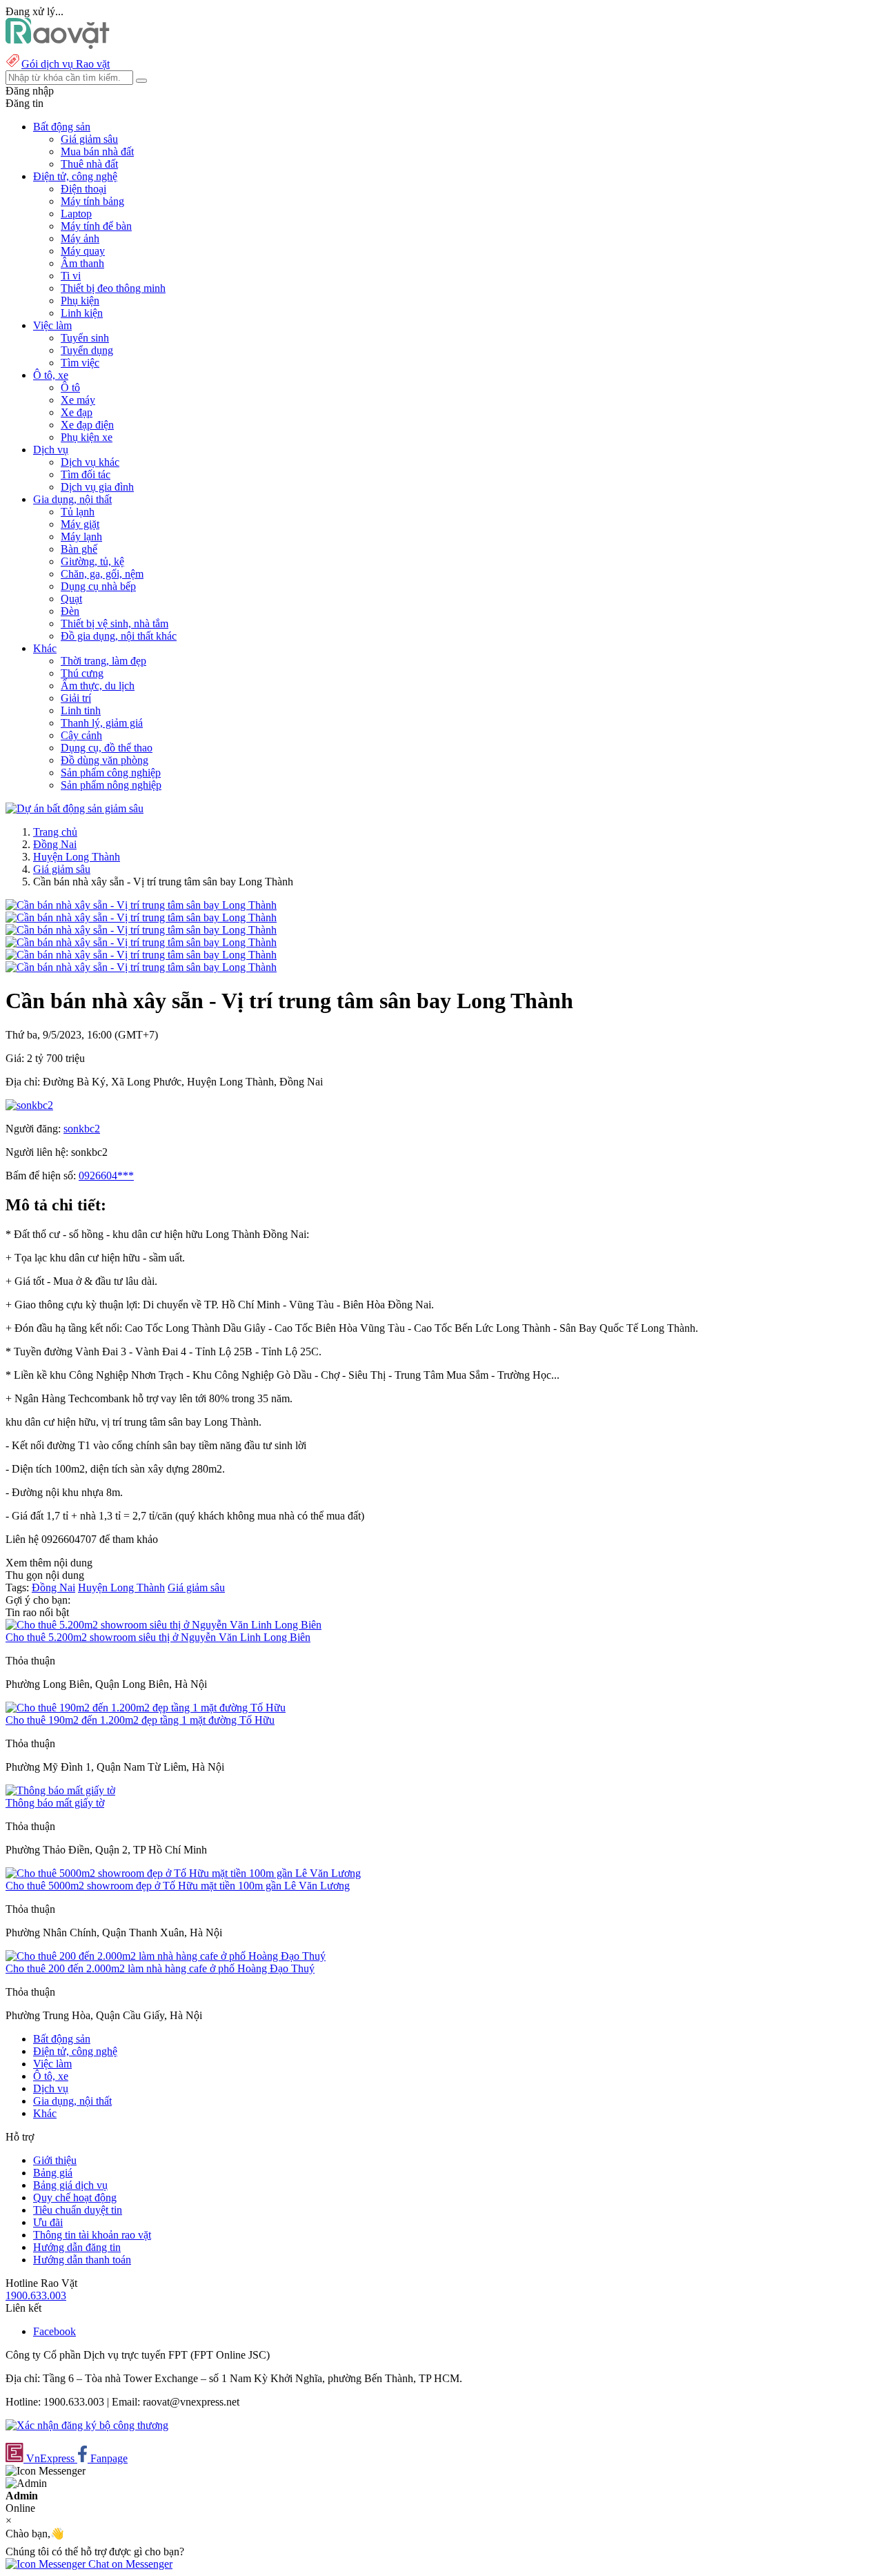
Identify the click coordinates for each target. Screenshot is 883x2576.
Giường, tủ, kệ (92, 561)
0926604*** (106, 1176)
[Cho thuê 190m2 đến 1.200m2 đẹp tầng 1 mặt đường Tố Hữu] (146, 1708)
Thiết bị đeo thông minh (113, 288)
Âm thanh (82, 263)
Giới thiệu (55, 2160)
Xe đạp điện (87, 425)
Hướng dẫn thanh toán (82, 2260)
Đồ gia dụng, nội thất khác (119, 636)
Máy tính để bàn (96, 226)
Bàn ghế (79, 549)
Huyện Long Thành (77, 857)
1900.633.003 (36, 2295)
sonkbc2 (82, 1129)
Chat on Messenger (129, 2564)
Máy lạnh (81, 537)
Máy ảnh (80, 238)
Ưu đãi (48, 2222)
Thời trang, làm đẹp (103, 661)
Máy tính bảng (92, 201)
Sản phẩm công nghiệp (111, 773)
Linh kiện (82, 313)
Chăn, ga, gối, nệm (102, 574)
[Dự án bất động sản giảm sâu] (75, 808)
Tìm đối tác (86, 474)
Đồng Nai (55, 844)
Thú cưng (82, 673)
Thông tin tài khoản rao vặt (92, 2235)
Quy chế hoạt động (75, 2198)
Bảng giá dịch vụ (70, 2185)
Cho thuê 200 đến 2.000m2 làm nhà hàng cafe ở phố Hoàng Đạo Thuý (160, 1968)
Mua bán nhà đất (97, 151)
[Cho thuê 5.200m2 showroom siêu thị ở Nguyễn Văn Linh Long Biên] (163, 1625)
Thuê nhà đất (89, 164)
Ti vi (71, 276)
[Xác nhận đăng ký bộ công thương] (87, 2425)
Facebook (54, 2331)
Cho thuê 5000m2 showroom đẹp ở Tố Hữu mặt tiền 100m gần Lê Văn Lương (178, 1886)
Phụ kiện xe (87, 437)
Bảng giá (53, 2173)
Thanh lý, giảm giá (102, 723)
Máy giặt (80, 524)
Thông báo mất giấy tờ (55, 1803)
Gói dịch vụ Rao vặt (66, 64)
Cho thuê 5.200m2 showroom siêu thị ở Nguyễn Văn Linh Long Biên (158, 1637)
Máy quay (83, 251)
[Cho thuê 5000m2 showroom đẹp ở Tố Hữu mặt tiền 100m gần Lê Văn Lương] (183, 1873)
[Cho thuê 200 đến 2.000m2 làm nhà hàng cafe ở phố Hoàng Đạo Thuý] (166, 1956)
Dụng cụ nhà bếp (98, 586)
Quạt (71, 599)
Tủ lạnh (78, 512)
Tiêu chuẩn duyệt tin (78, 2210)
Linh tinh (81, 710)
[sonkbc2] (29, 1105)
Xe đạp (77, 412)
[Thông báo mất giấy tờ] (60, 1790)
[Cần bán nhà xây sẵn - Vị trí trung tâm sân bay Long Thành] (141, 905)
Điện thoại (83, 189)
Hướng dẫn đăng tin (77, 2247)
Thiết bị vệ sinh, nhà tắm (115, 623)
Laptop (76, 214)
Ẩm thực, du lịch (98, 686)
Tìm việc (80, 363)
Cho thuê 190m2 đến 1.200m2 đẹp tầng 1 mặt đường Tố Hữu (140, 1720)
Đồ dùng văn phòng (105, 760)
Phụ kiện (80, 301)
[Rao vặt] (58, 45)
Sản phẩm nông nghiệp (111, 785)
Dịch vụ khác (90, 462)
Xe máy (78, 400)
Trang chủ (55, 832)
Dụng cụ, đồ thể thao (107, 748)
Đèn (70, 611)
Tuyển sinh (85, 338)
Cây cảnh (81, 735)
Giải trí (76, 698)
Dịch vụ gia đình (97, 487)
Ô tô (70, 387)
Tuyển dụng (87, 350)
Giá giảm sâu (89, 139)
